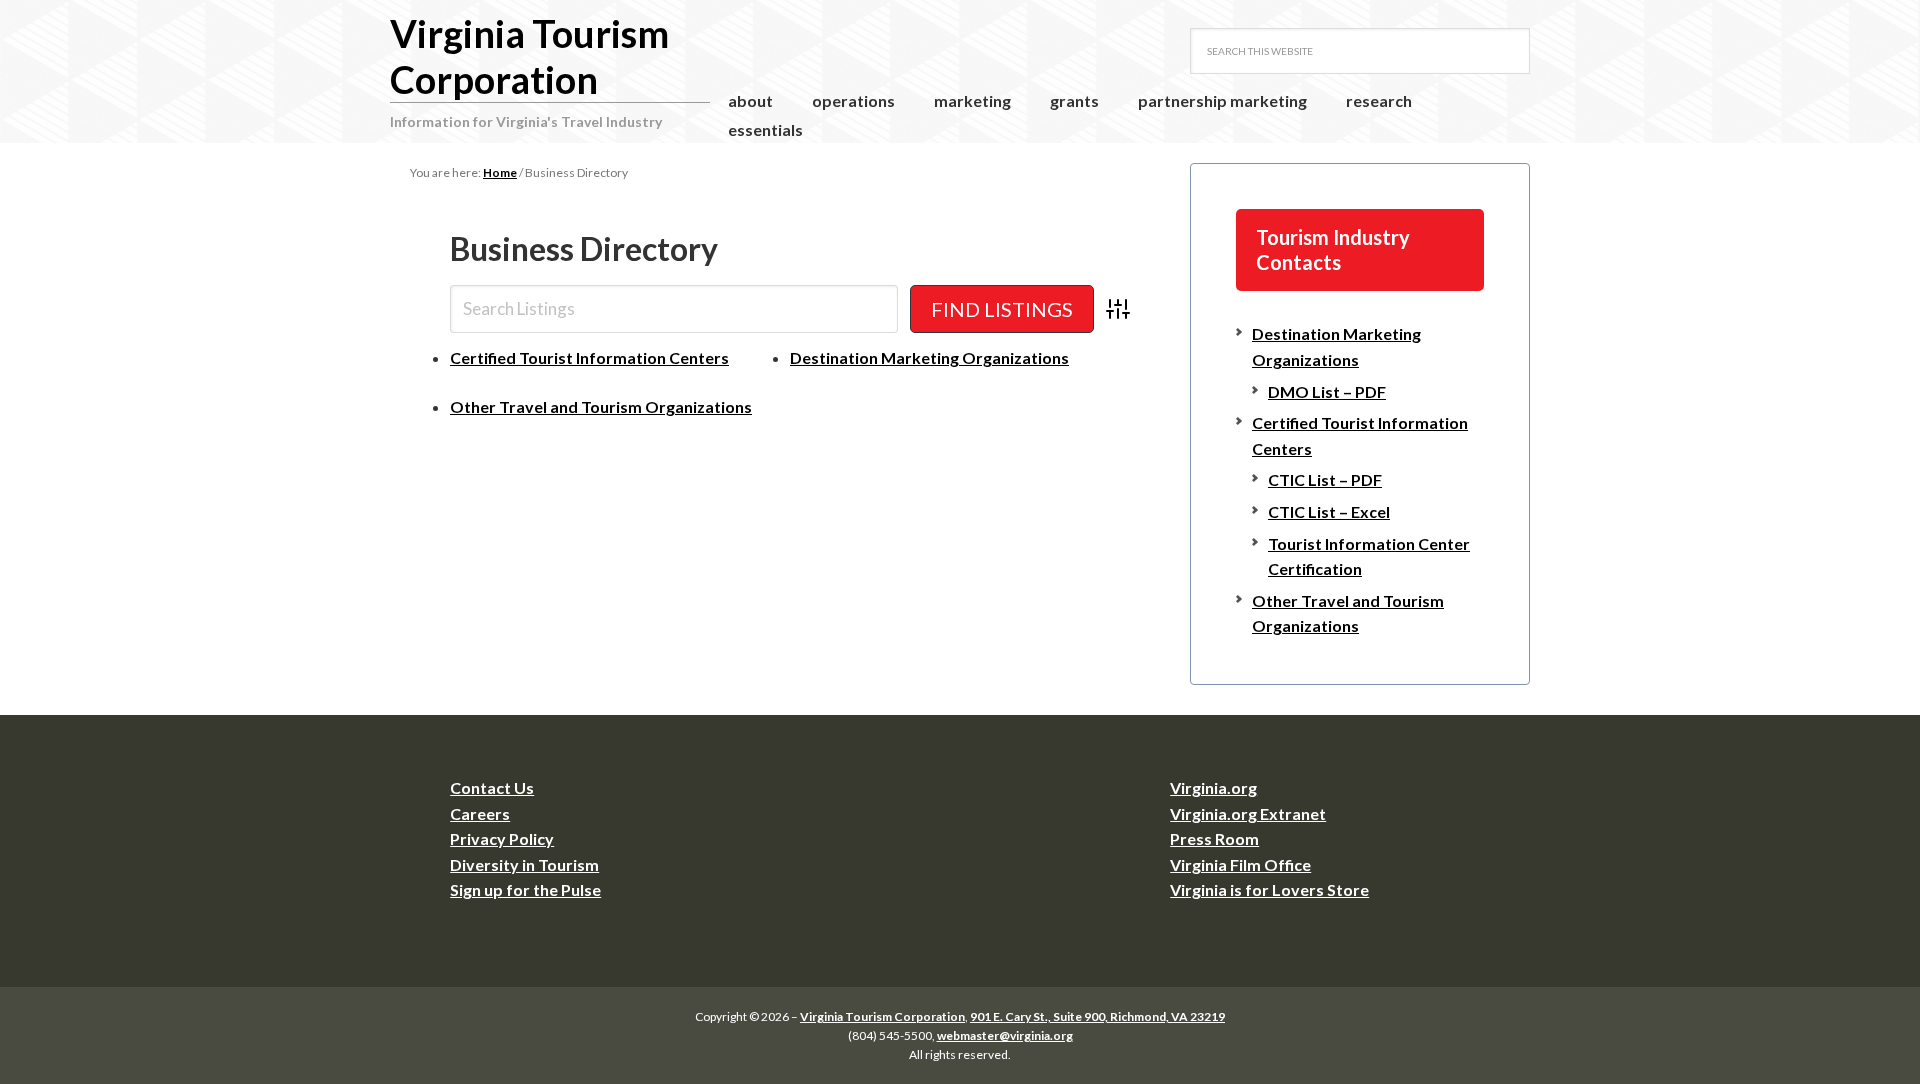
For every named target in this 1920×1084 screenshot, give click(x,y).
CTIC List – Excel (1329, 511)
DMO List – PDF (1327, 391)
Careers (480, 813)
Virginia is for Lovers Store (1269, 889)
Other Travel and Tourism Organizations (601, 406)
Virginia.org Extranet (1248, 813)
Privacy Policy (502, 838)
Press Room (1214, 838)
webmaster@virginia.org (1005, 1035)
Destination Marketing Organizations (929, 357)
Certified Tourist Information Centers (589, 357)
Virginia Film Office (1240, 864)
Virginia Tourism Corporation (529, 56)
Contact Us (492, 787)
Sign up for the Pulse (525, 889)
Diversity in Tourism (524, 864)
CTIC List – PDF (1325, 479)
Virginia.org (1213, 787)
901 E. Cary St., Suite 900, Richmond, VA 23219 (1097, 1016)
